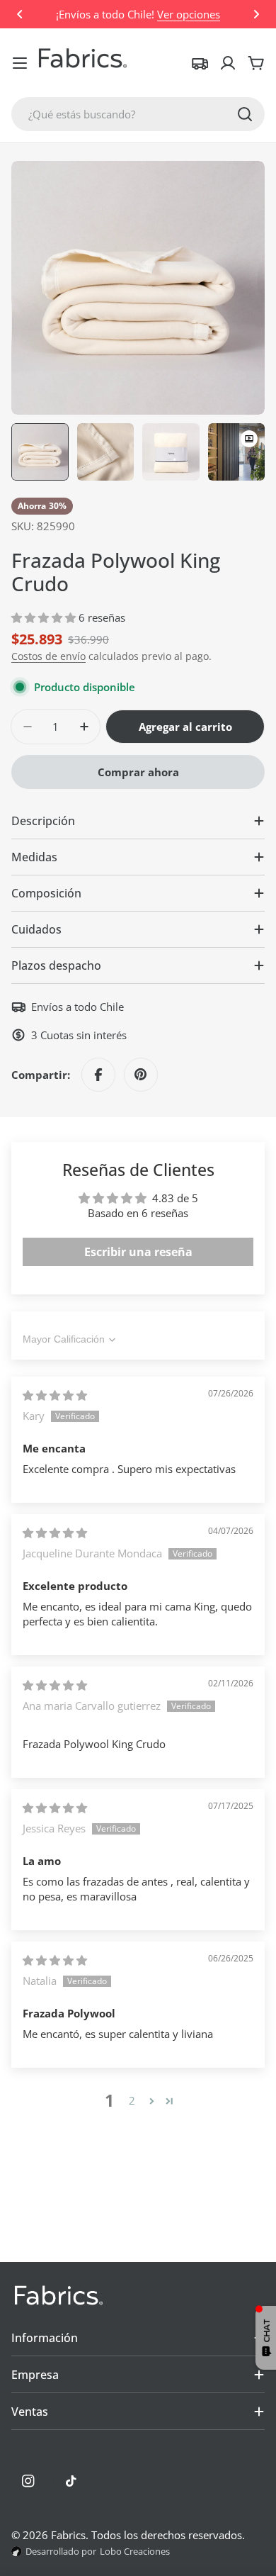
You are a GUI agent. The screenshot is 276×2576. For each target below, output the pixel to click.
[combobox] (138, 114)
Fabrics (68, 2535)
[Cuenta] (228, 63)
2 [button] (132, 2100)
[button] (20, 14)
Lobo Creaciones (135, 2551)
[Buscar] (245, 114)
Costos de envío (48, 656)
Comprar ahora (138, 772)
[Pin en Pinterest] (141, 1075)
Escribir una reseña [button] (138, 1252)
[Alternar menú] (20, 63)
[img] (55, 1395)
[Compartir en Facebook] (98, 1075)
